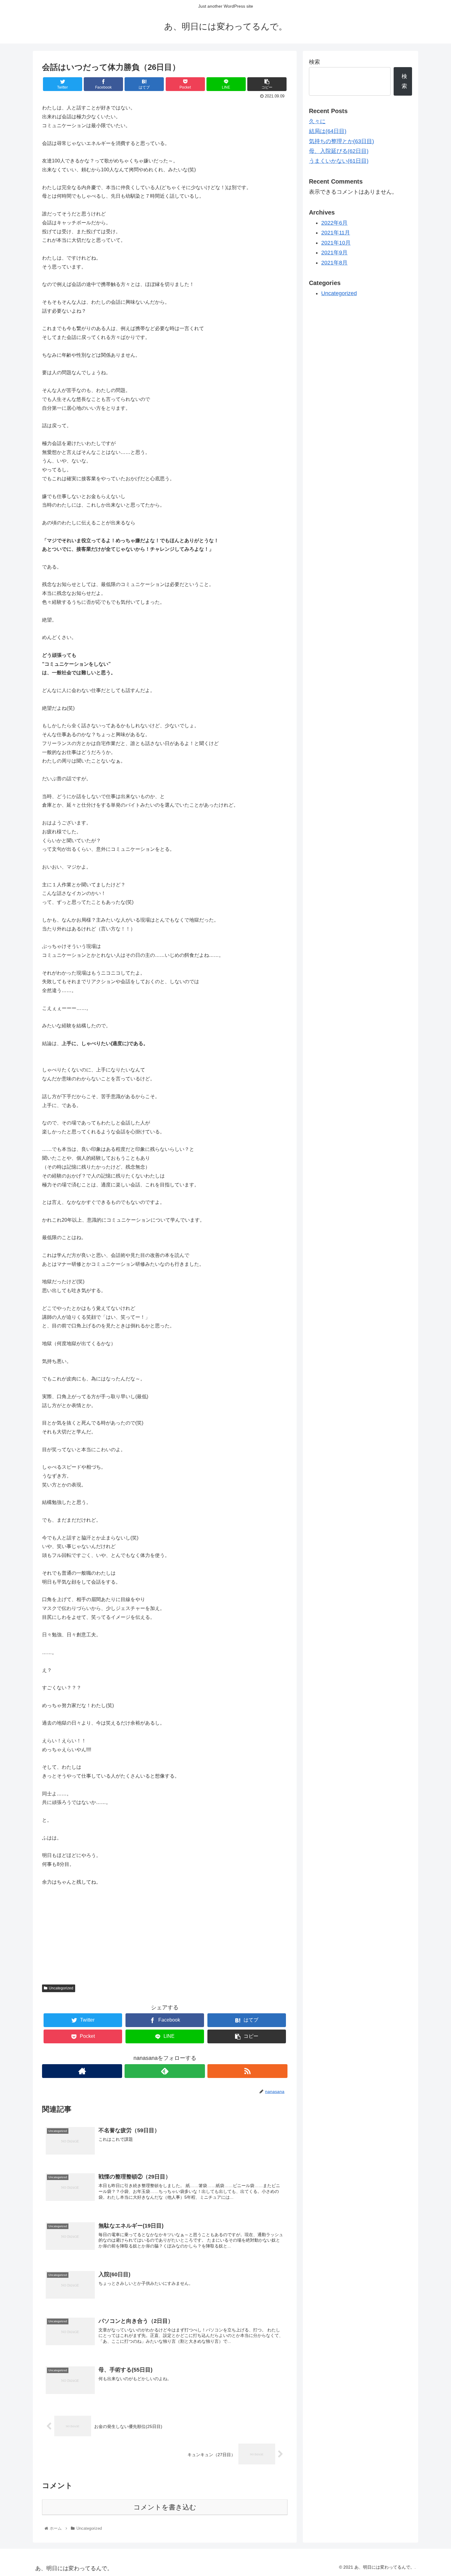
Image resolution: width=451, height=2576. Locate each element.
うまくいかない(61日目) (339, 161)
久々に (317, 121)
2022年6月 (334, 223)
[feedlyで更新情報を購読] (165, 2071)
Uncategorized (61, 1988)
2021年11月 (336, 233)
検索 (314, 62)
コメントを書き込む (165, 2507)
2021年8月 (334, 263)
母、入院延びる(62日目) (339, 151)
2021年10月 (336, 243)
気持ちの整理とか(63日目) (341, 141)
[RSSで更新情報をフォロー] (247, 2071)
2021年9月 (334, 253)
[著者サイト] (82, 2071)
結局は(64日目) (328, 131)
